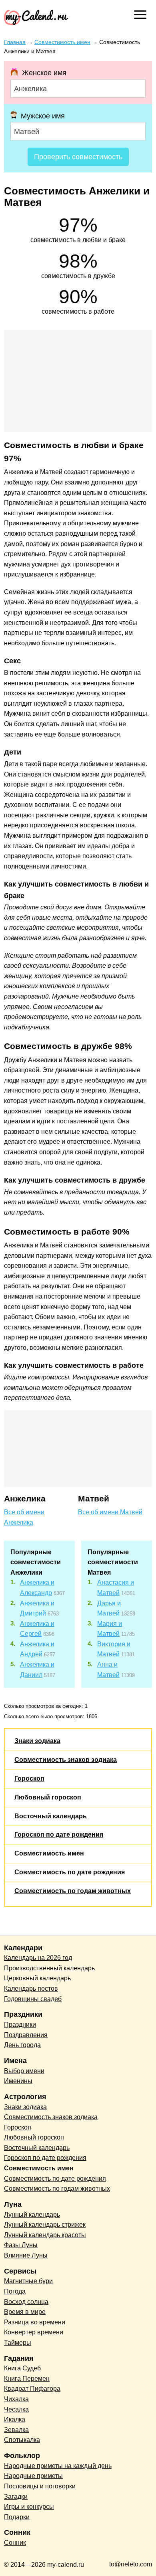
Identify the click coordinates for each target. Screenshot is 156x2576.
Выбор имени (24, 2071)
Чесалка (16, 2409)
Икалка (15, 2419)
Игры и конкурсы (29, 2507)
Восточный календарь (51, 1816)
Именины (18, 2081)
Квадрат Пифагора (32, 2389)
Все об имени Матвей (110, 1512)
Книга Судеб (22, 2368)
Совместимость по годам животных (73, 1891)
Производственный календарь (49, 1968)
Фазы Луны (21, 2245)
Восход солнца (26, 2302)
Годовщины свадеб (33, 1999)
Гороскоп (29, 1778)
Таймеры (18, 2343)
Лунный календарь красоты (45, 2235)
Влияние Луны (26, 2255)
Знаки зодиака (37, 1741)
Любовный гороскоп (48, 1797)
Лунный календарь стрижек (45, 2225)
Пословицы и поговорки (40, 2486)
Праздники (20, 2025)
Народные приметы (33, 2476)
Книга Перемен (27, 2379)
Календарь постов (31, 1989)
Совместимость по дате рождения (70, 1872)
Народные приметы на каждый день (58, 2466)
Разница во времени (35, 2322)
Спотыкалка (22, 2440)
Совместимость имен (49, 1853)
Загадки (16, 2497)
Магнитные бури (28, 2281)
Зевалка (16, 2430)
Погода (15, 2291)
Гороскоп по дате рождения (59, 1834)
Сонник (15, 2543)
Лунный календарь (32, 2215)
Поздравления (26, 2035)
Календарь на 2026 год (38, 1958)
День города (22, 2045)
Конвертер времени (34, 2332)
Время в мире (25, 2312)
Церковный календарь (37, 1978)
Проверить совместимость (78, 157)
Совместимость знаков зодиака (66, 1760)
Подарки (17, 2517)
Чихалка (16, 2399)
